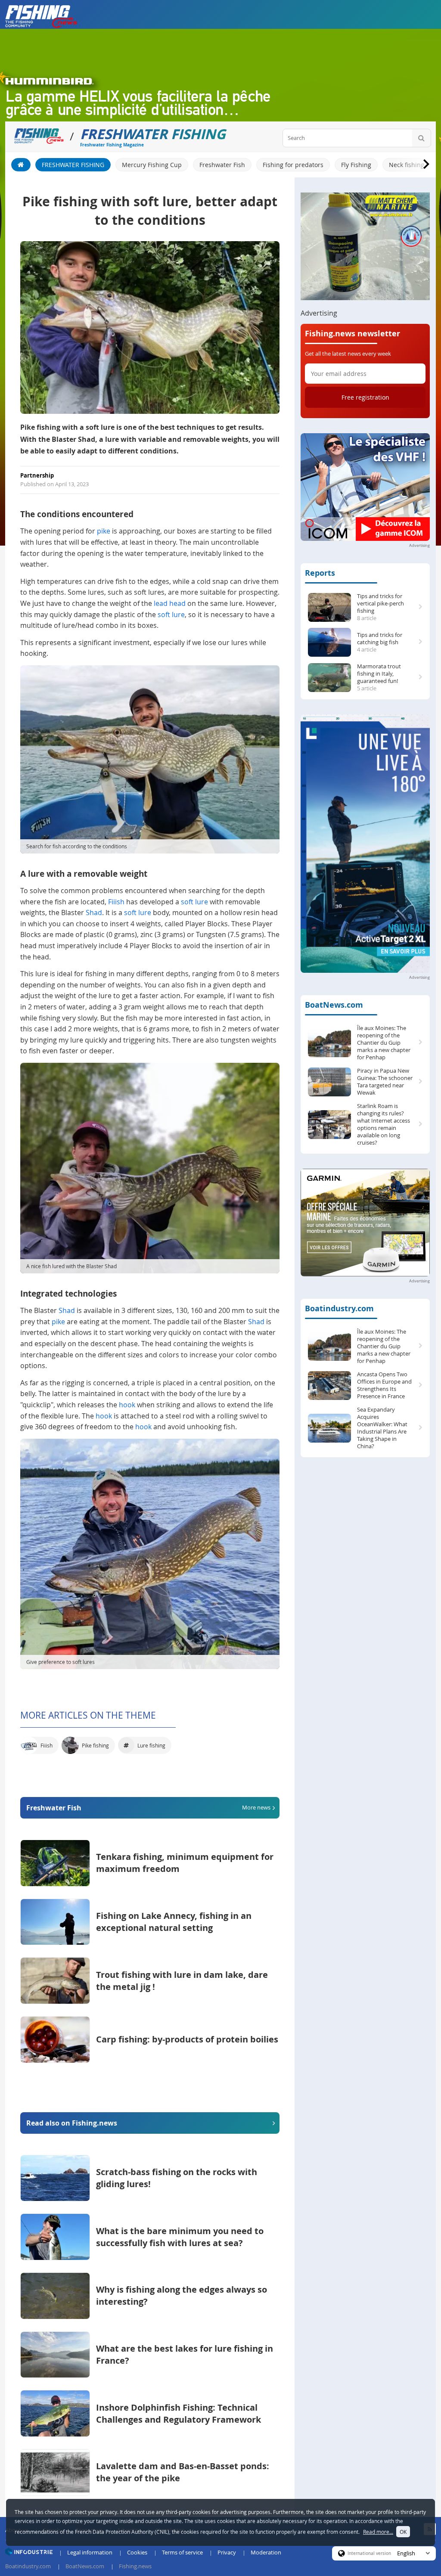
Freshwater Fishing (73, 165)
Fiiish (116, 902)
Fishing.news (135, 2566)
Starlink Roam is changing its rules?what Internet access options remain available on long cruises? (384, 1124)
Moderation (266, 2552)
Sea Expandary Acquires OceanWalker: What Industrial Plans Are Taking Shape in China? (382, 1428)
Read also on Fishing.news (72, 2123)
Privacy (227, 2552)
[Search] (421, 138)
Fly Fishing (356, 165)
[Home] (21, 165)
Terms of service (182, 2552)
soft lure (171, 615)
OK (403, 2532)
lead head (170, 603)
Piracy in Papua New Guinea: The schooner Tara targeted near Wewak (385, 1082)
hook (127, 1405)
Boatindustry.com (339, 1308)
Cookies (137, 2552)
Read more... (378, 2532)
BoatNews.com (334, 1005)
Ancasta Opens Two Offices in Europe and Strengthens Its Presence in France (384, 1385)
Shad (94, 912)
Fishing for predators (293, 165)
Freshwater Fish (222, 165)
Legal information (90, 2552)
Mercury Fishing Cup (152, 165)
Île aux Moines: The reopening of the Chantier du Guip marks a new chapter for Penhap (384, 1043)
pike (104, 531)
